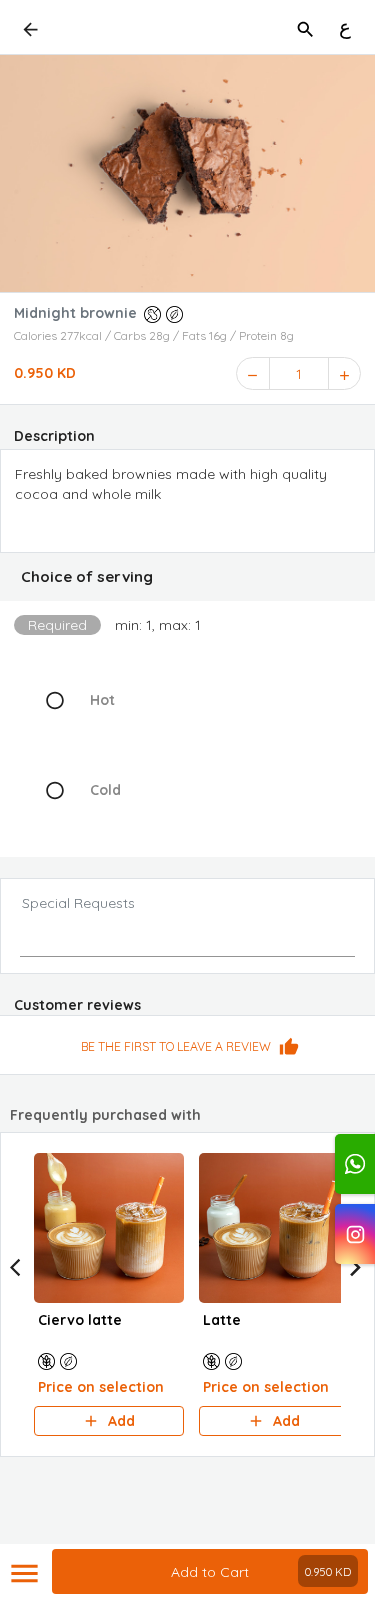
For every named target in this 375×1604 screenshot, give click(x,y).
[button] (187, 577)
